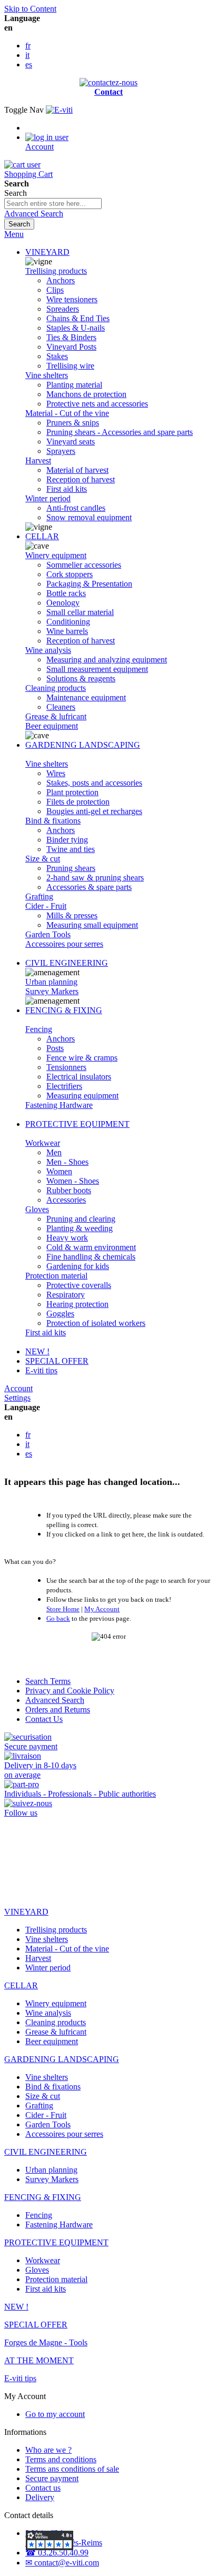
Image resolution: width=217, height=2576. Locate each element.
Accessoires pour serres (64, 944)
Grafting (39, 896)
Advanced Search (34, 214)
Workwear (43, 1143)
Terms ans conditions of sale (72, 2469)
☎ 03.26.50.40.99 (57, 2553)
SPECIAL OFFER (57, 1361)
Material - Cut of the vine (67, 413)
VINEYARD (47, 252)
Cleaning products (56, 688)
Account (18, 1388)
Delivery (40, 2497)
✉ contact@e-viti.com (62, 2563)
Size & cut (43, 859)
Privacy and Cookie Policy (70, 1691)
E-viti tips (41, 1370)
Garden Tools (48, 934)
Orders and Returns (58, 1710)
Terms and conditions (61, 2459)
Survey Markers (52, 991)
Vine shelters (47, 375)
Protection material (56, 1276)
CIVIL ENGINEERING (67, 963)
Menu (14, 234)
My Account (102, 1609)
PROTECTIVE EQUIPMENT (77, 1124)
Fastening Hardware (59, 1105)
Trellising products (56, 271)
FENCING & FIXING (64, 1010)
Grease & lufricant (56, 716)
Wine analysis (48, 650)
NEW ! (37, 1351)
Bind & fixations (53, 821)
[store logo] (59, 110)
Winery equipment (56, 555)
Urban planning (51, 982)
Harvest (38, 460)
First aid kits (46, 1332)
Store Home (63, 1609)
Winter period (48, 498)
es (29, 65)
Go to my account (55, 2414)
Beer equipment (52, 726)
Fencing (39, 1029)
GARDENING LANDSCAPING (83, 745)
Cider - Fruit (46, 906)
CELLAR (42, 536)
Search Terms (48, 1681)
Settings (17, 1398)
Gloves (37, 1209)
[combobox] (53, 204)
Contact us (43, 2488)
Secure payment (52, 2478)
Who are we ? (48, 2450)
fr (28, 46)
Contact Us (44, 1719)
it (27, 55)
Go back (58, 1618)
